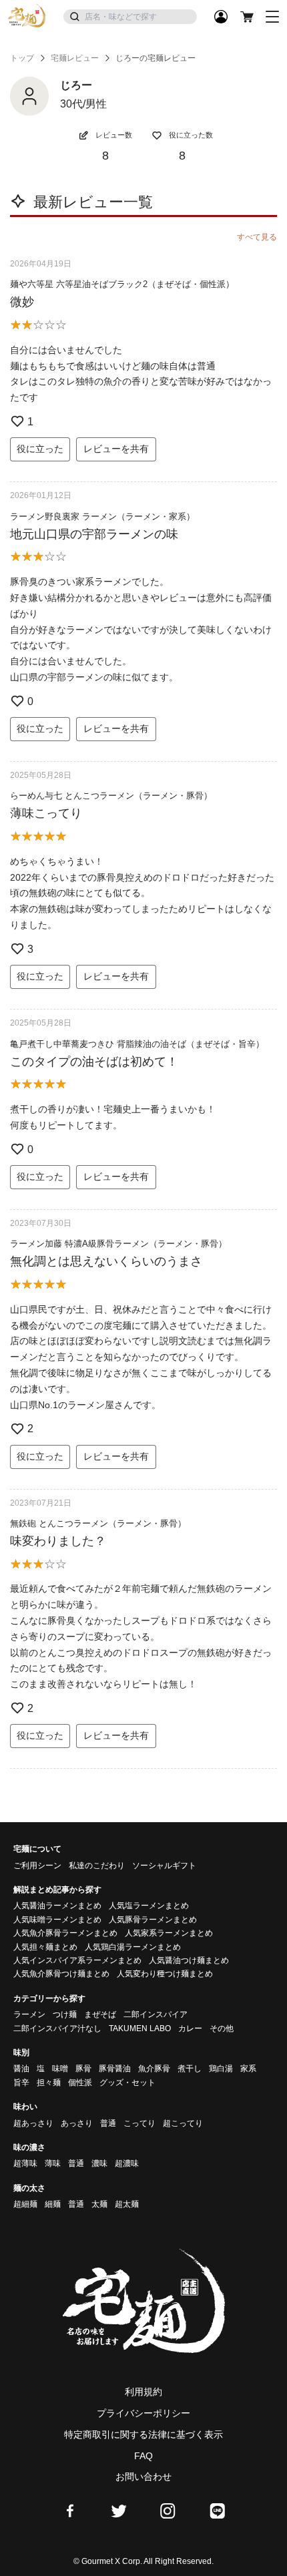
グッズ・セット (127, 2083)
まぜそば (100, 2014)
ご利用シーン (37, 1866)
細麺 (53, 2204)
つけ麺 (65, 2014)
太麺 (99, 2204)
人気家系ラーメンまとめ (169, 1933)
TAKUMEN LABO (140, 2028)
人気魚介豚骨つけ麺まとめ (61, 1974)
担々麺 (49, 2083)
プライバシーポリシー (143, 2413)
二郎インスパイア (156, 2014)
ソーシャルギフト (164, 1866)
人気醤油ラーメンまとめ (57, 1906)
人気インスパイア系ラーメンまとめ (77, 1960)
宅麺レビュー (75, 58)
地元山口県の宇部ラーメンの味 (94, 534)
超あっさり (33, 2123)
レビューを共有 (116, 449)
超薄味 (25, 2163)
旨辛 (21, 2083)
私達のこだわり (97, 1866)
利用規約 (143, 2392)
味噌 (60, 2069)
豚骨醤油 (115, 2069)
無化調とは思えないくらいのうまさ (106, 1261)
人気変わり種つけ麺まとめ (165, 1974)
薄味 (53, 2163)
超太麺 (127, 2204)
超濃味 (127, 2163)
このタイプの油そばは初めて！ (94, 1062)
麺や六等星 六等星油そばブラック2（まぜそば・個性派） (122, 284)
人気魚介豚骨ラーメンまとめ (65, 1933)
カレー (190, 2028)
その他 (222, 2028)
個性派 (80, 2083)
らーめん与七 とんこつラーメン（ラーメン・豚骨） (111, 796)
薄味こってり (46, 813)
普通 (108, 2123)
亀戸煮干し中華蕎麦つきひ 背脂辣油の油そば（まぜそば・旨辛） (137, 1044)
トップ (22, 58)
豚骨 (83, 2069)
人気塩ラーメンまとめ (149, 1906)
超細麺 (25, 2204)
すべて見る (257, 237)
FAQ (143, 2456)
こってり (139, 2123)
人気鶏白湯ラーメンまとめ (133, 1947)
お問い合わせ (143, 2477)
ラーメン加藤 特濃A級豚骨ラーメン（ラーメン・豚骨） (118, 1244)
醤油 (21, 2069)
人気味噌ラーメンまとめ (57, 1920)
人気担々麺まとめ (45, 1947)
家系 (248, 2069)
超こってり (183, 2123)
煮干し (190, 2069)
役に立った (40, 449)
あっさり (77, 2123)
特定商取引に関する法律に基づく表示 (143, 2434)
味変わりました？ (58, 1541)
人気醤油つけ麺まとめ (189, 1960)
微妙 (22, 302)
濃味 (99, 2163)
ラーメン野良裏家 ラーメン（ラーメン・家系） (102, 516)
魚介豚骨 (154, 2069)
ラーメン (29, 2014)
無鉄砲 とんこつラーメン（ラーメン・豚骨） (98, 1523)
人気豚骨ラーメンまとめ (153, 1920)
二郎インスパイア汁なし (57, 2028)
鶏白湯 (221, 2069)
